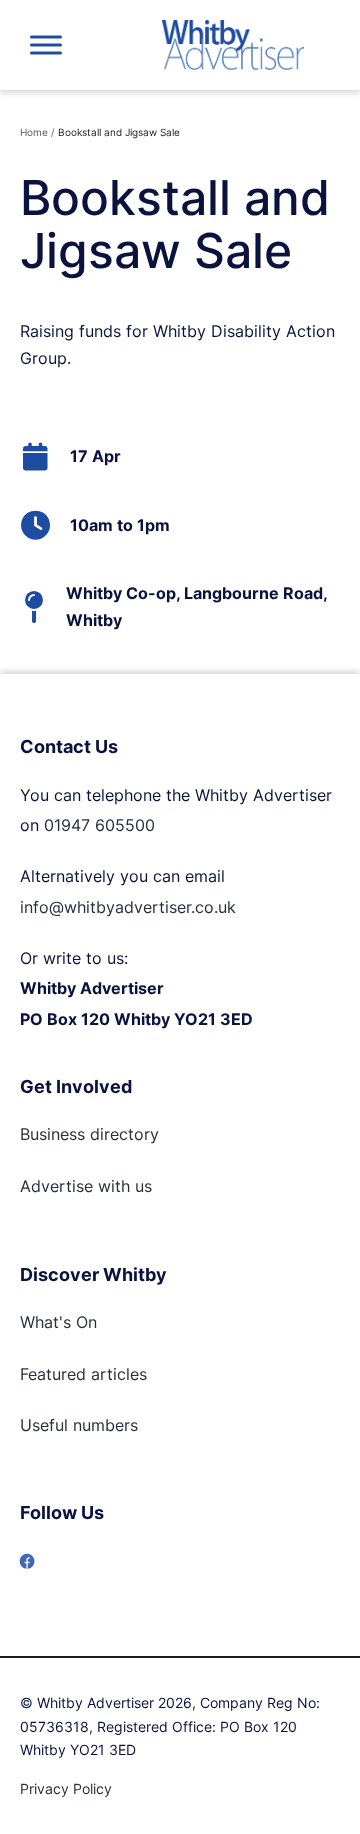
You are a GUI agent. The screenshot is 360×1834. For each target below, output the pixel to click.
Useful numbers (79, 1425)
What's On (58, 1322)
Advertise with (75, 1186)
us (141, 1186)
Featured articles (83, 1374)
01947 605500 (99, 825)
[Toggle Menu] (46, 44)
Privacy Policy (66, 1788)
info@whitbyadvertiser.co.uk (128, 907)
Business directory (89, 1134)
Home (34, 132)
